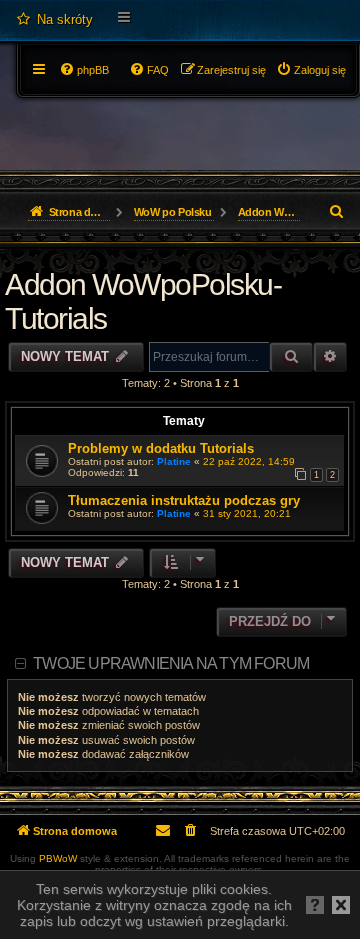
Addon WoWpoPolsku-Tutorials (143, 301)
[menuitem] (54, 20)
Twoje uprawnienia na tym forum (171, 663)
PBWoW (58, 858)
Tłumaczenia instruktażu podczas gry (184, 500)
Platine (174, 461)
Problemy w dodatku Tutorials (161, 448)
